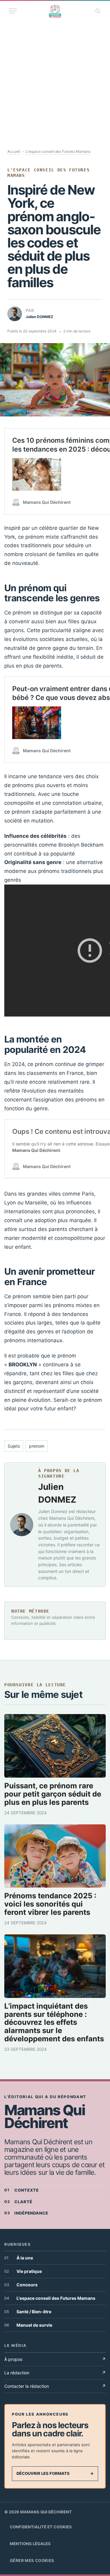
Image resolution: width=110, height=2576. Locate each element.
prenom (37, 1446)
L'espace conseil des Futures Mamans (58, 151)
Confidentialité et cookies (41, 2527)
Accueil (14, 151)
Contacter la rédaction (55, 2386)
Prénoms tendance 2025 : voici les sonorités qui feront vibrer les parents (50, 1904)
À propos (55, 2359)
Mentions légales (30, 2544)
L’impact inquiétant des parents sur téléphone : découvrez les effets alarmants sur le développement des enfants (54, 2023)
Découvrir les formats (55, 2473)
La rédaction (55, 2373)
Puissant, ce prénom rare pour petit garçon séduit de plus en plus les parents (53, 1794)
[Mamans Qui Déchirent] (55, 11)
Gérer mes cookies (32, 2560)
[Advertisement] (55, 78)
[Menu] (13, 11)
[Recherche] (97, 11)
